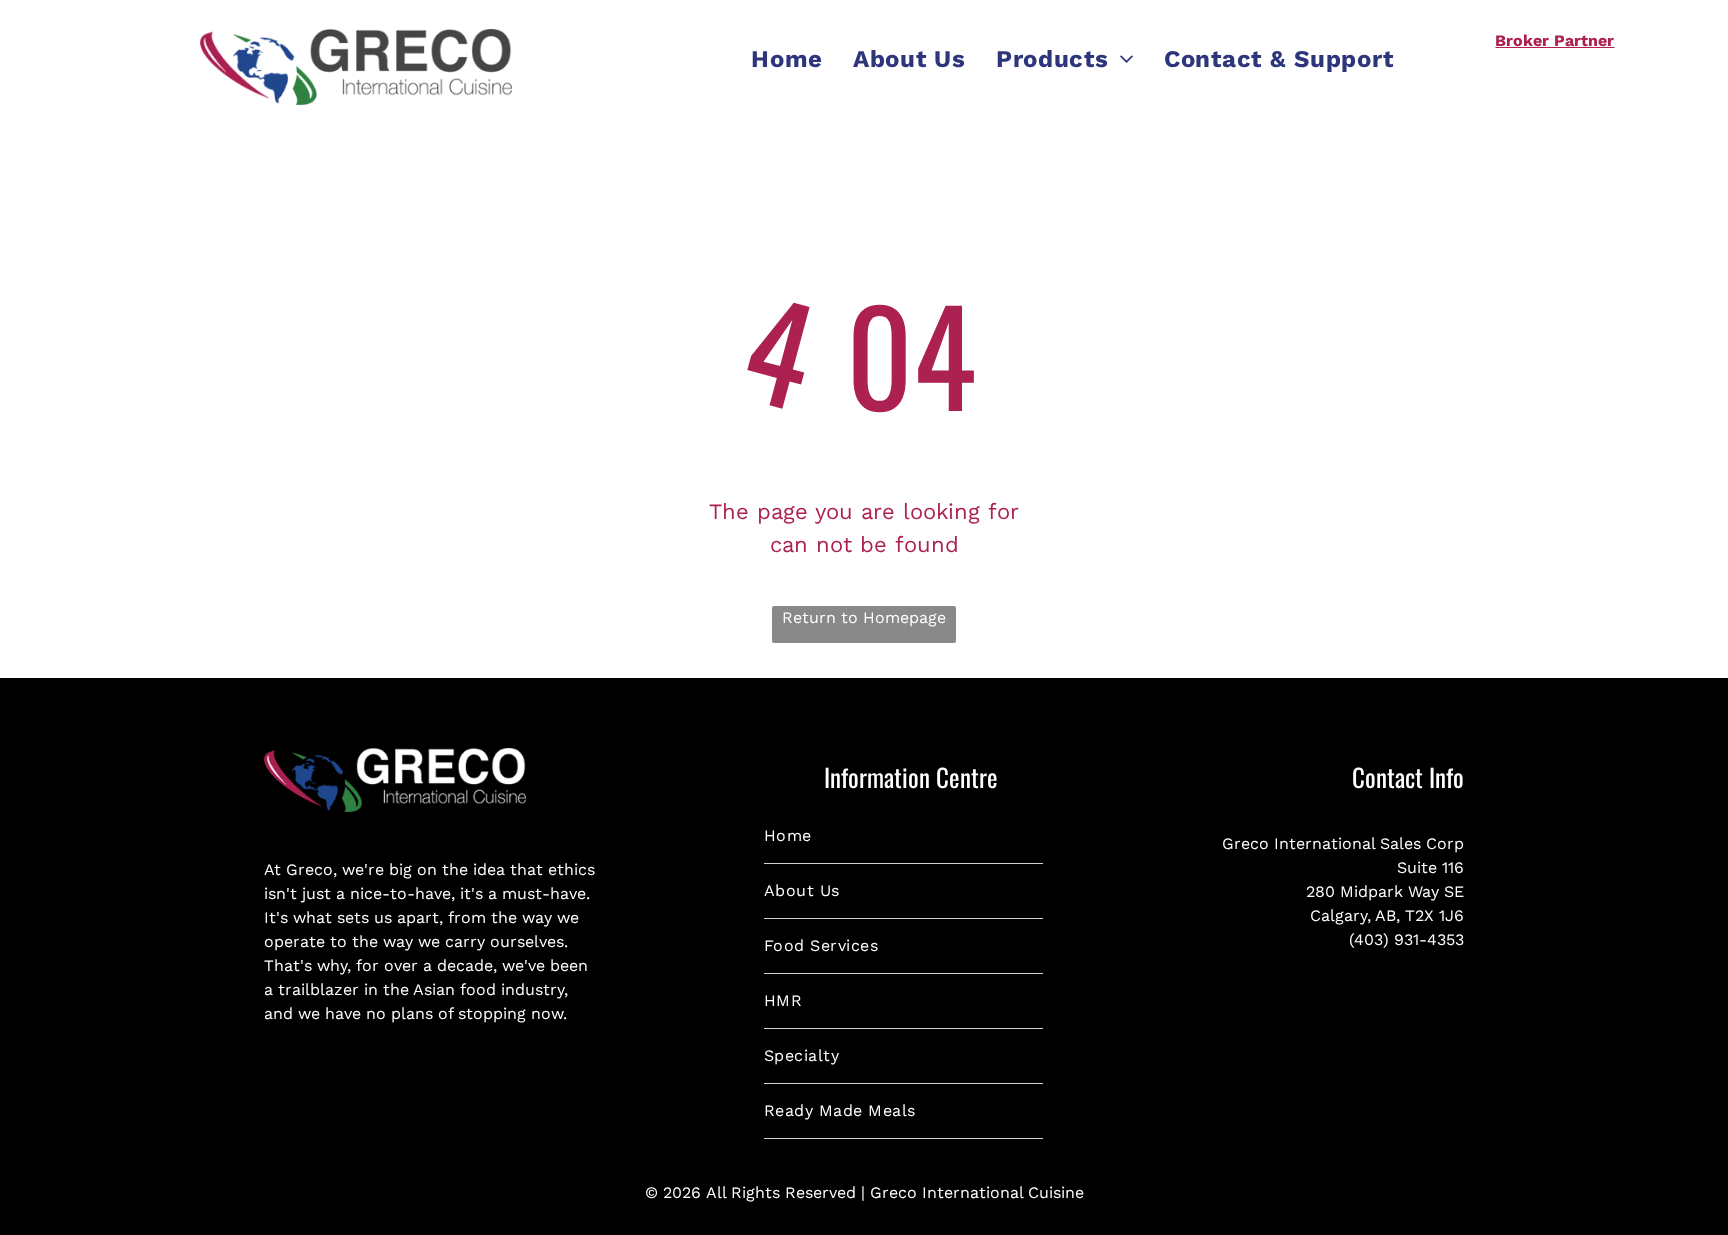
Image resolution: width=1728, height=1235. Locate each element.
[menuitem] (787, 59)
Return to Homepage (864, 617)
